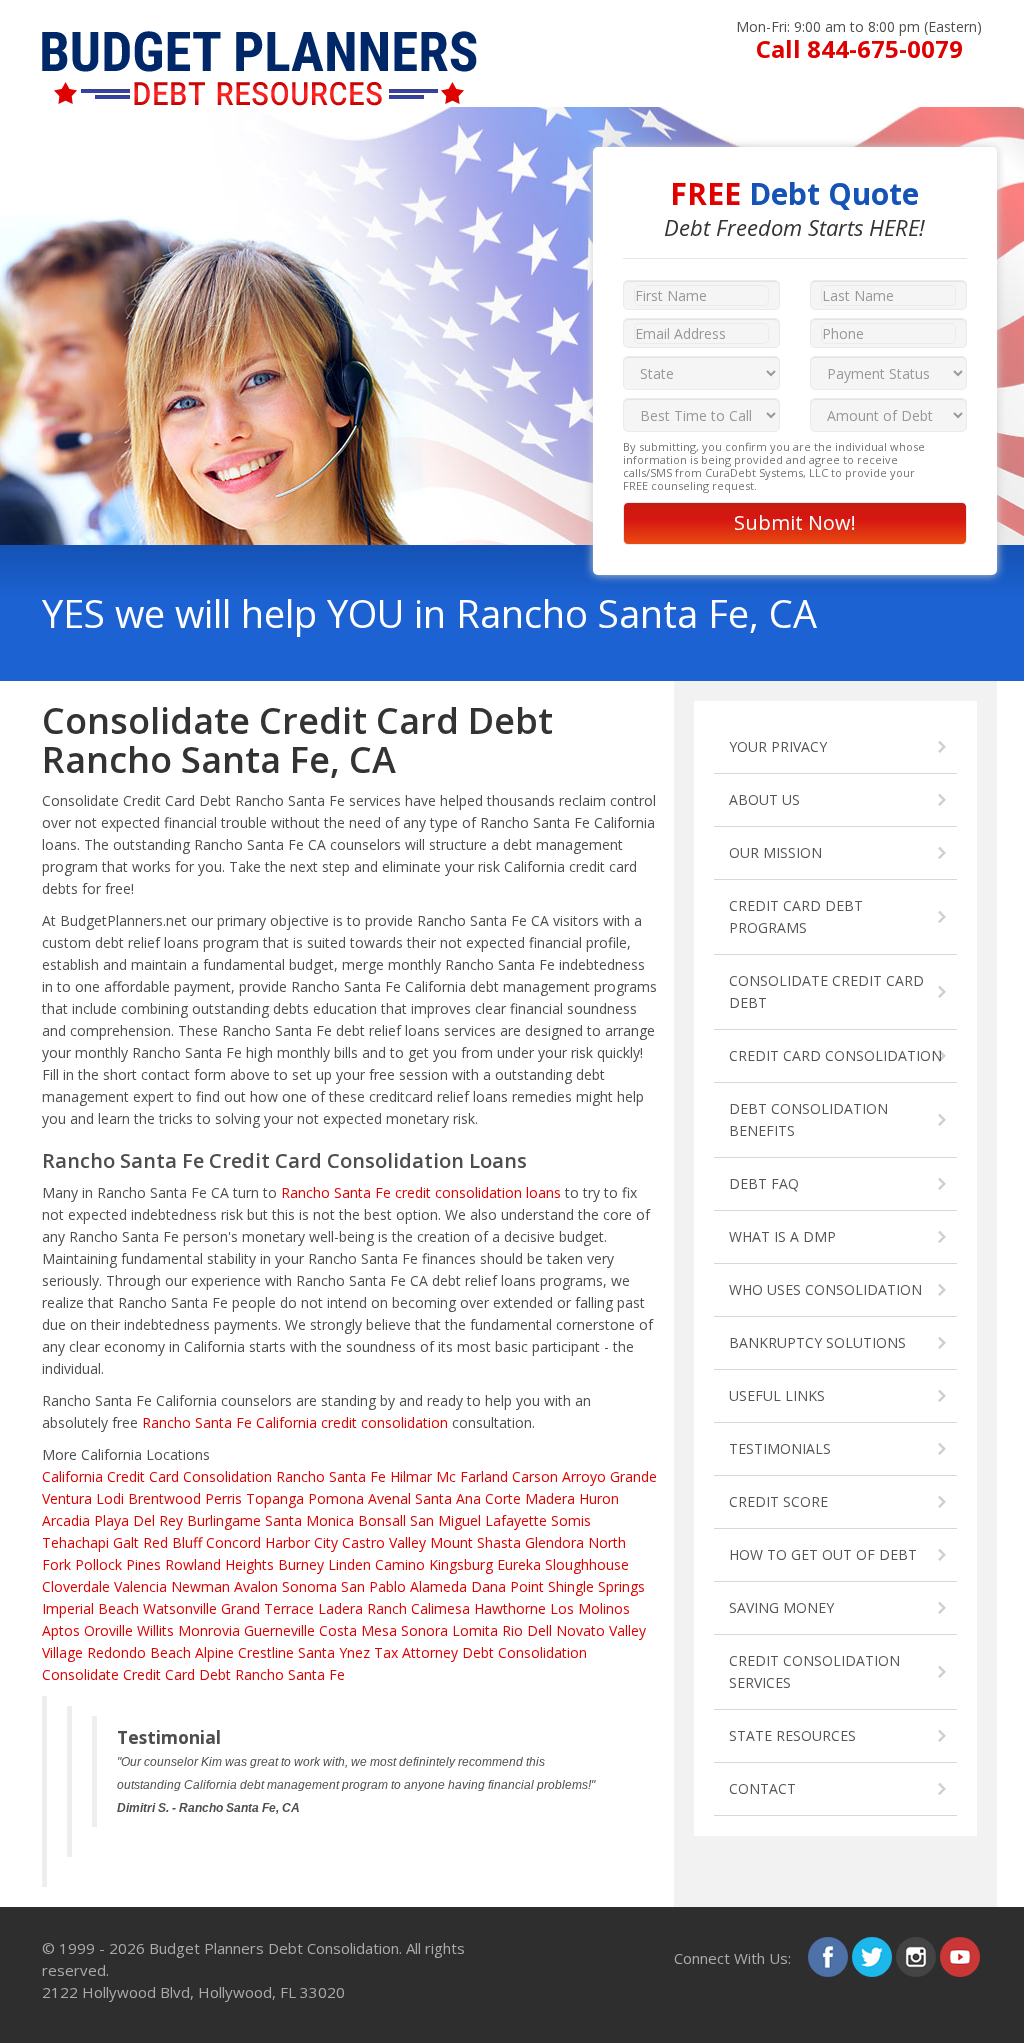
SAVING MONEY (781, 1607)
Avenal (389, 1498)
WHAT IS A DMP (782, 1236)
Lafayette (516, 1520)
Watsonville (180, 1608)
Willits (155, 1630)
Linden (349, 1564)
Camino (400, 1564)
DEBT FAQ (764, 1183)
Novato (580, 1630)
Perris (223, 1498)
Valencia (140, 1586)
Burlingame (224, 1520)
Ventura (67, 1498)
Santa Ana (448, 1498)
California (72, 1476)
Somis (571, 1520)
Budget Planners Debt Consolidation (274, 1948)
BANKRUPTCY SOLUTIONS (817, 1342)
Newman (200, 1586)
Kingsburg (461, 1564)
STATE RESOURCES (792, 1735)
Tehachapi (75, 1542)
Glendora (554, 1542)
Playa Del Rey (138, 1520)
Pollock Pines (118, 1564)
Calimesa (440, 1608)
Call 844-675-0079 (859, 48)
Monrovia (209, 1630)
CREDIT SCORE (778, 1501)
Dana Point (507, 1586)
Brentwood (164, 1498)
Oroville (108, 1630)
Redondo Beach (139, 1652)
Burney (301, 1564)
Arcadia (66, 1520)
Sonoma (309, 1586)
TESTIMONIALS (780, 1448)
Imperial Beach (90, 1608)
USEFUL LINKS (777, 1395)
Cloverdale (76, 1586)
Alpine (214, 1652)
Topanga (275, 1498)
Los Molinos (590, 1608)
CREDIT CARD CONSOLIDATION (835, 1055)
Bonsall (382, 1520)
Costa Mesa (358, 1630)
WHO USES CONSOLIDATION (825, 1289)
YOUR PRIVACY (778, 746)
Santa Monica (309, 1520)
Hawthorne (510, 1608)
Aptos (61, 1630)
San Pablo (373, 1586)
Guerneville (279, 1630)
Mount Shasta (475, 1542)
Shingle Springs (596, 1586)
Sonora (424, 1630)
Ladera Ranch (362, 1608)
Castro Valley (384, 1542)
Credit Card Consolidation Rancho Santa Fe (246, 1476)
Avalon (256, 1586)
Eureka (519, 1564)
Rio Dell (527, 1630)
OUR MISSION (775, 852)
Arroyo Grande (609, 1476)
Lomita (475, 1630)
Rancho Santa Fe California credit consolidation (295, 1422)
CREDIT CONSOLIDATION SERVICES (814, 1671)
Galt (126, 1542)
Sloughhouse (587, 1564)
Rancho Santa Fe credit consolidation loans (421, 1192)
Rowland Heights (219, 1564)
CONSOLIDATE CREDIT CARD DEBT (826, 991)
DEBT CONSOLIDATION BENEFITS (808, 1119)
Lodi (110, 1498)
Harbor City (301, 1542)
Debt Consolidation (524, 1652)
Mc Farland (472, 1476)
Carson (535, 1476)
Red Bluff (172, 1542)
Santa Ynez (334, 1652)
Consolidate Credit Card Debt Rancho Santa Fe (193, 1674)
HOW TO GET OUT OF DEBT (823, 1554)
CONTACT (762, 1788)
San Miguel (445, 1520)
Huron (599, 1498)
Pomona (336, 1498)
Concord (233, 1542)
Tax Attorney (416, 1652)
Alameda (438, 1586)
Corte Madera (530, 1498)
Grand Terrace (267, 1608)
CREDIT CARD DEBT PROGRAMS (796, 916)
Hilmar (411, 1476)
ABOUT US (764, 799)
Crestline (266, 1652)
